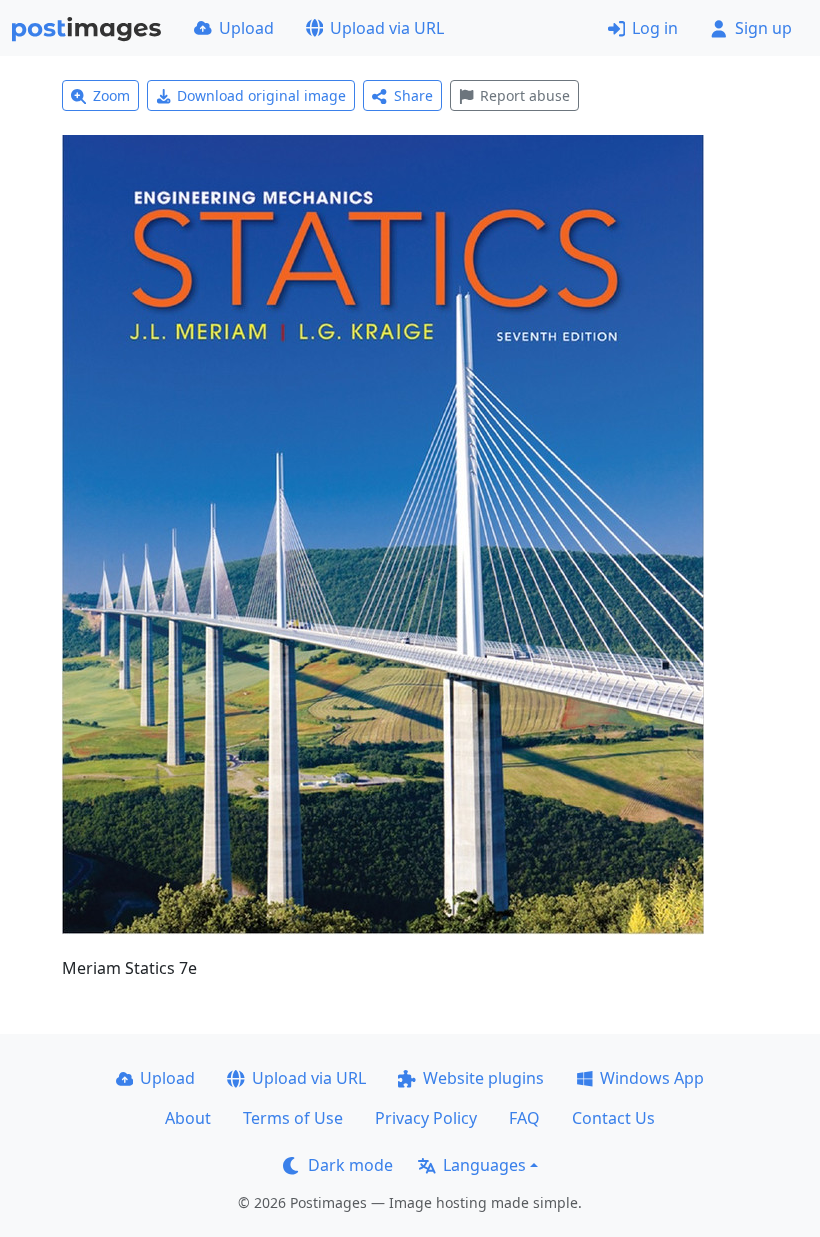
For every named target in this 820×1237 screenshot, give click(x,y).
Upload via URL (387, 28)
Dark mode (350, 1165)
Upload (246, 28)
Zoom (111, 95)
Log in (655, 28)
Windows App (652, 1078)
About (188, 1118)
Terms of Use (293, 1118)
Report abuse (525, 95)
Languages (484, 1165)
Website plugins (483, 1078)
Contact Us (613, 1118)
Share (413, 95)
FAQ (524, 1118)
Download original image (261, 95)
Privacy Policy (426, 1118)
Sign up (763, 28)
